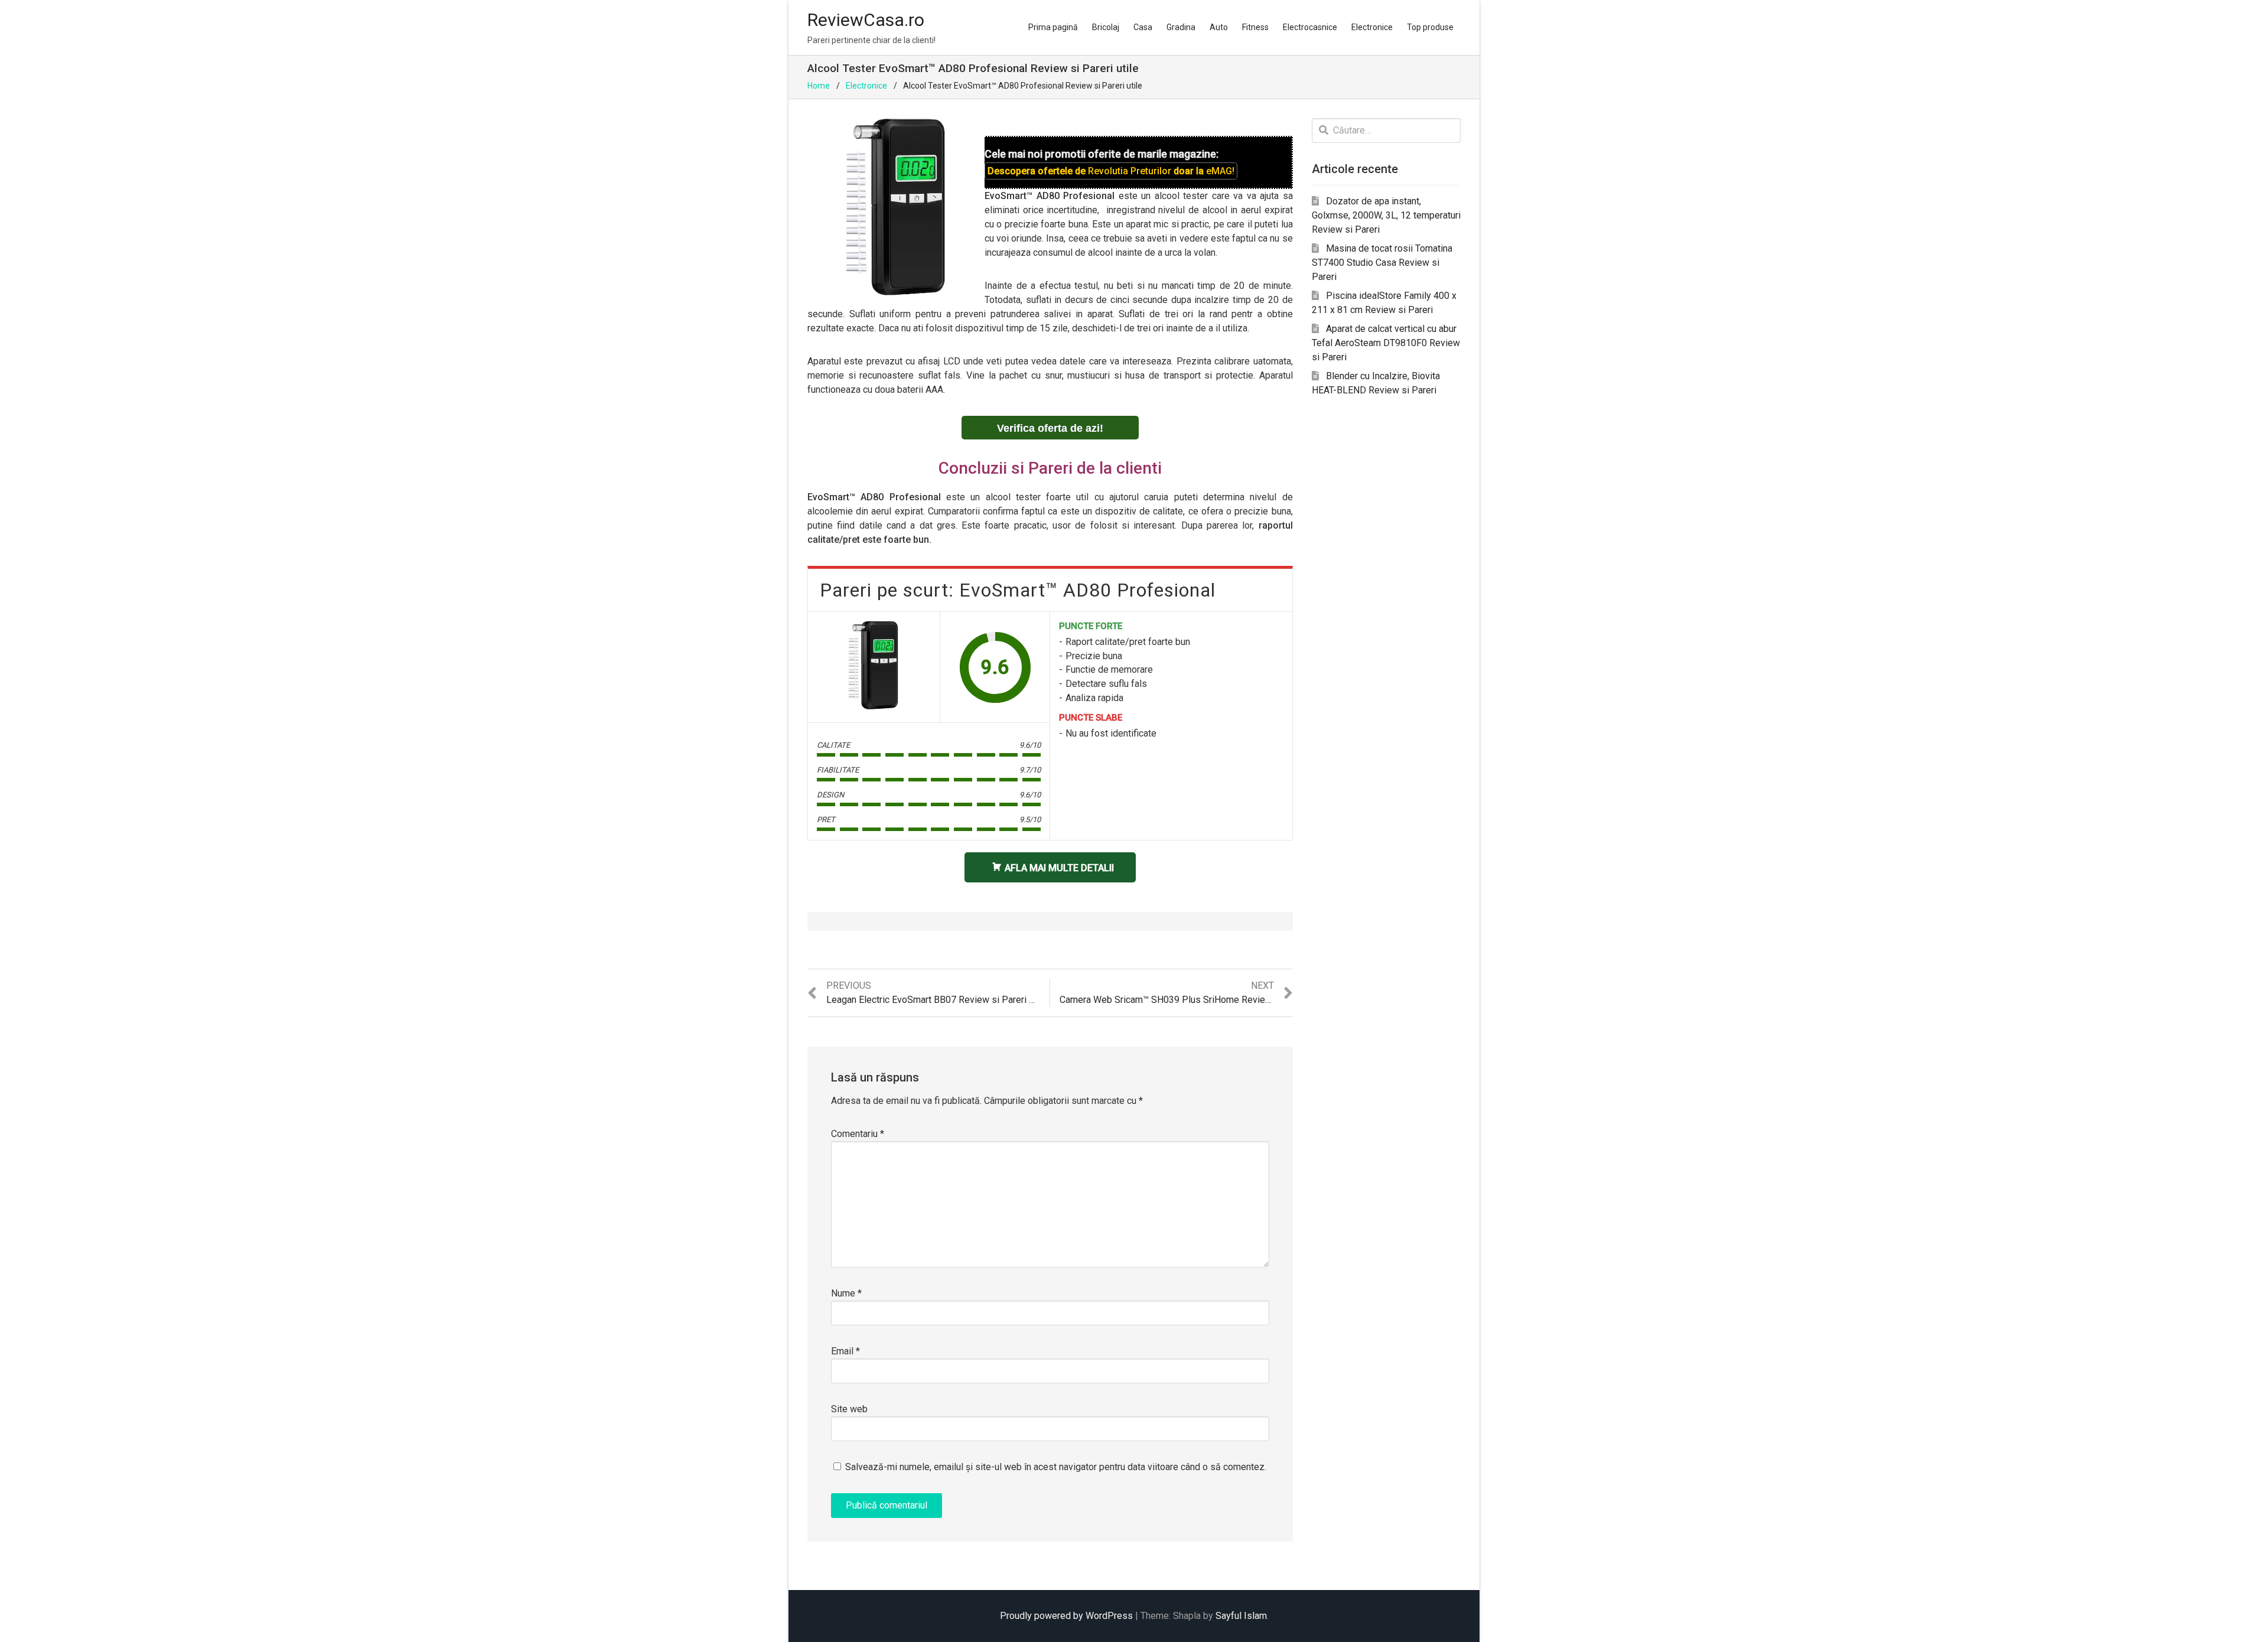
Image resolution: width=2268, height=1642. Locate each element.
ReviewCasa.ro (866, 20)
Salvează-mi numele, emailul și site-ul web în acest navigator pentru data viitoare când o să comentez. (1056, 1467)
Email (845, 1351)
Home (819, 86)
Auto (1219, 27)
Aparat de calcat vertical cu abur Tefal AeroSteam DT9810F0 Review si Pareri (1386, 343)
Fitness (1255, 27)
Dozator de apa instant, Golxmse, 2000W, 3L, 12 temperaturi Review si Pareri (1386, 215)
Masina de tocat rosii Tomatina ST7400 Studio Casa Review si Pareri (1382, 263)
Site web (849, 1409)
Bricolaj (1106, 27)
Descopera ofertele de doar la (1111, 171)
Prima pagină (1053, 27)
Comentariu (858, 1134)
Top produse (1430, 27)
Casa (1143, 27)
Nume (846, 1293)
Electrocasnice (1310, 27)
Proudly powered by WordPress (1066, 1616)
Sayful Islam (1241, 1616)
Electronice (1372, 27)
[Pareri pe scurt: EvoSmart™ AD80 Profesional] (874, 665)
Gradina (1181, 27)
